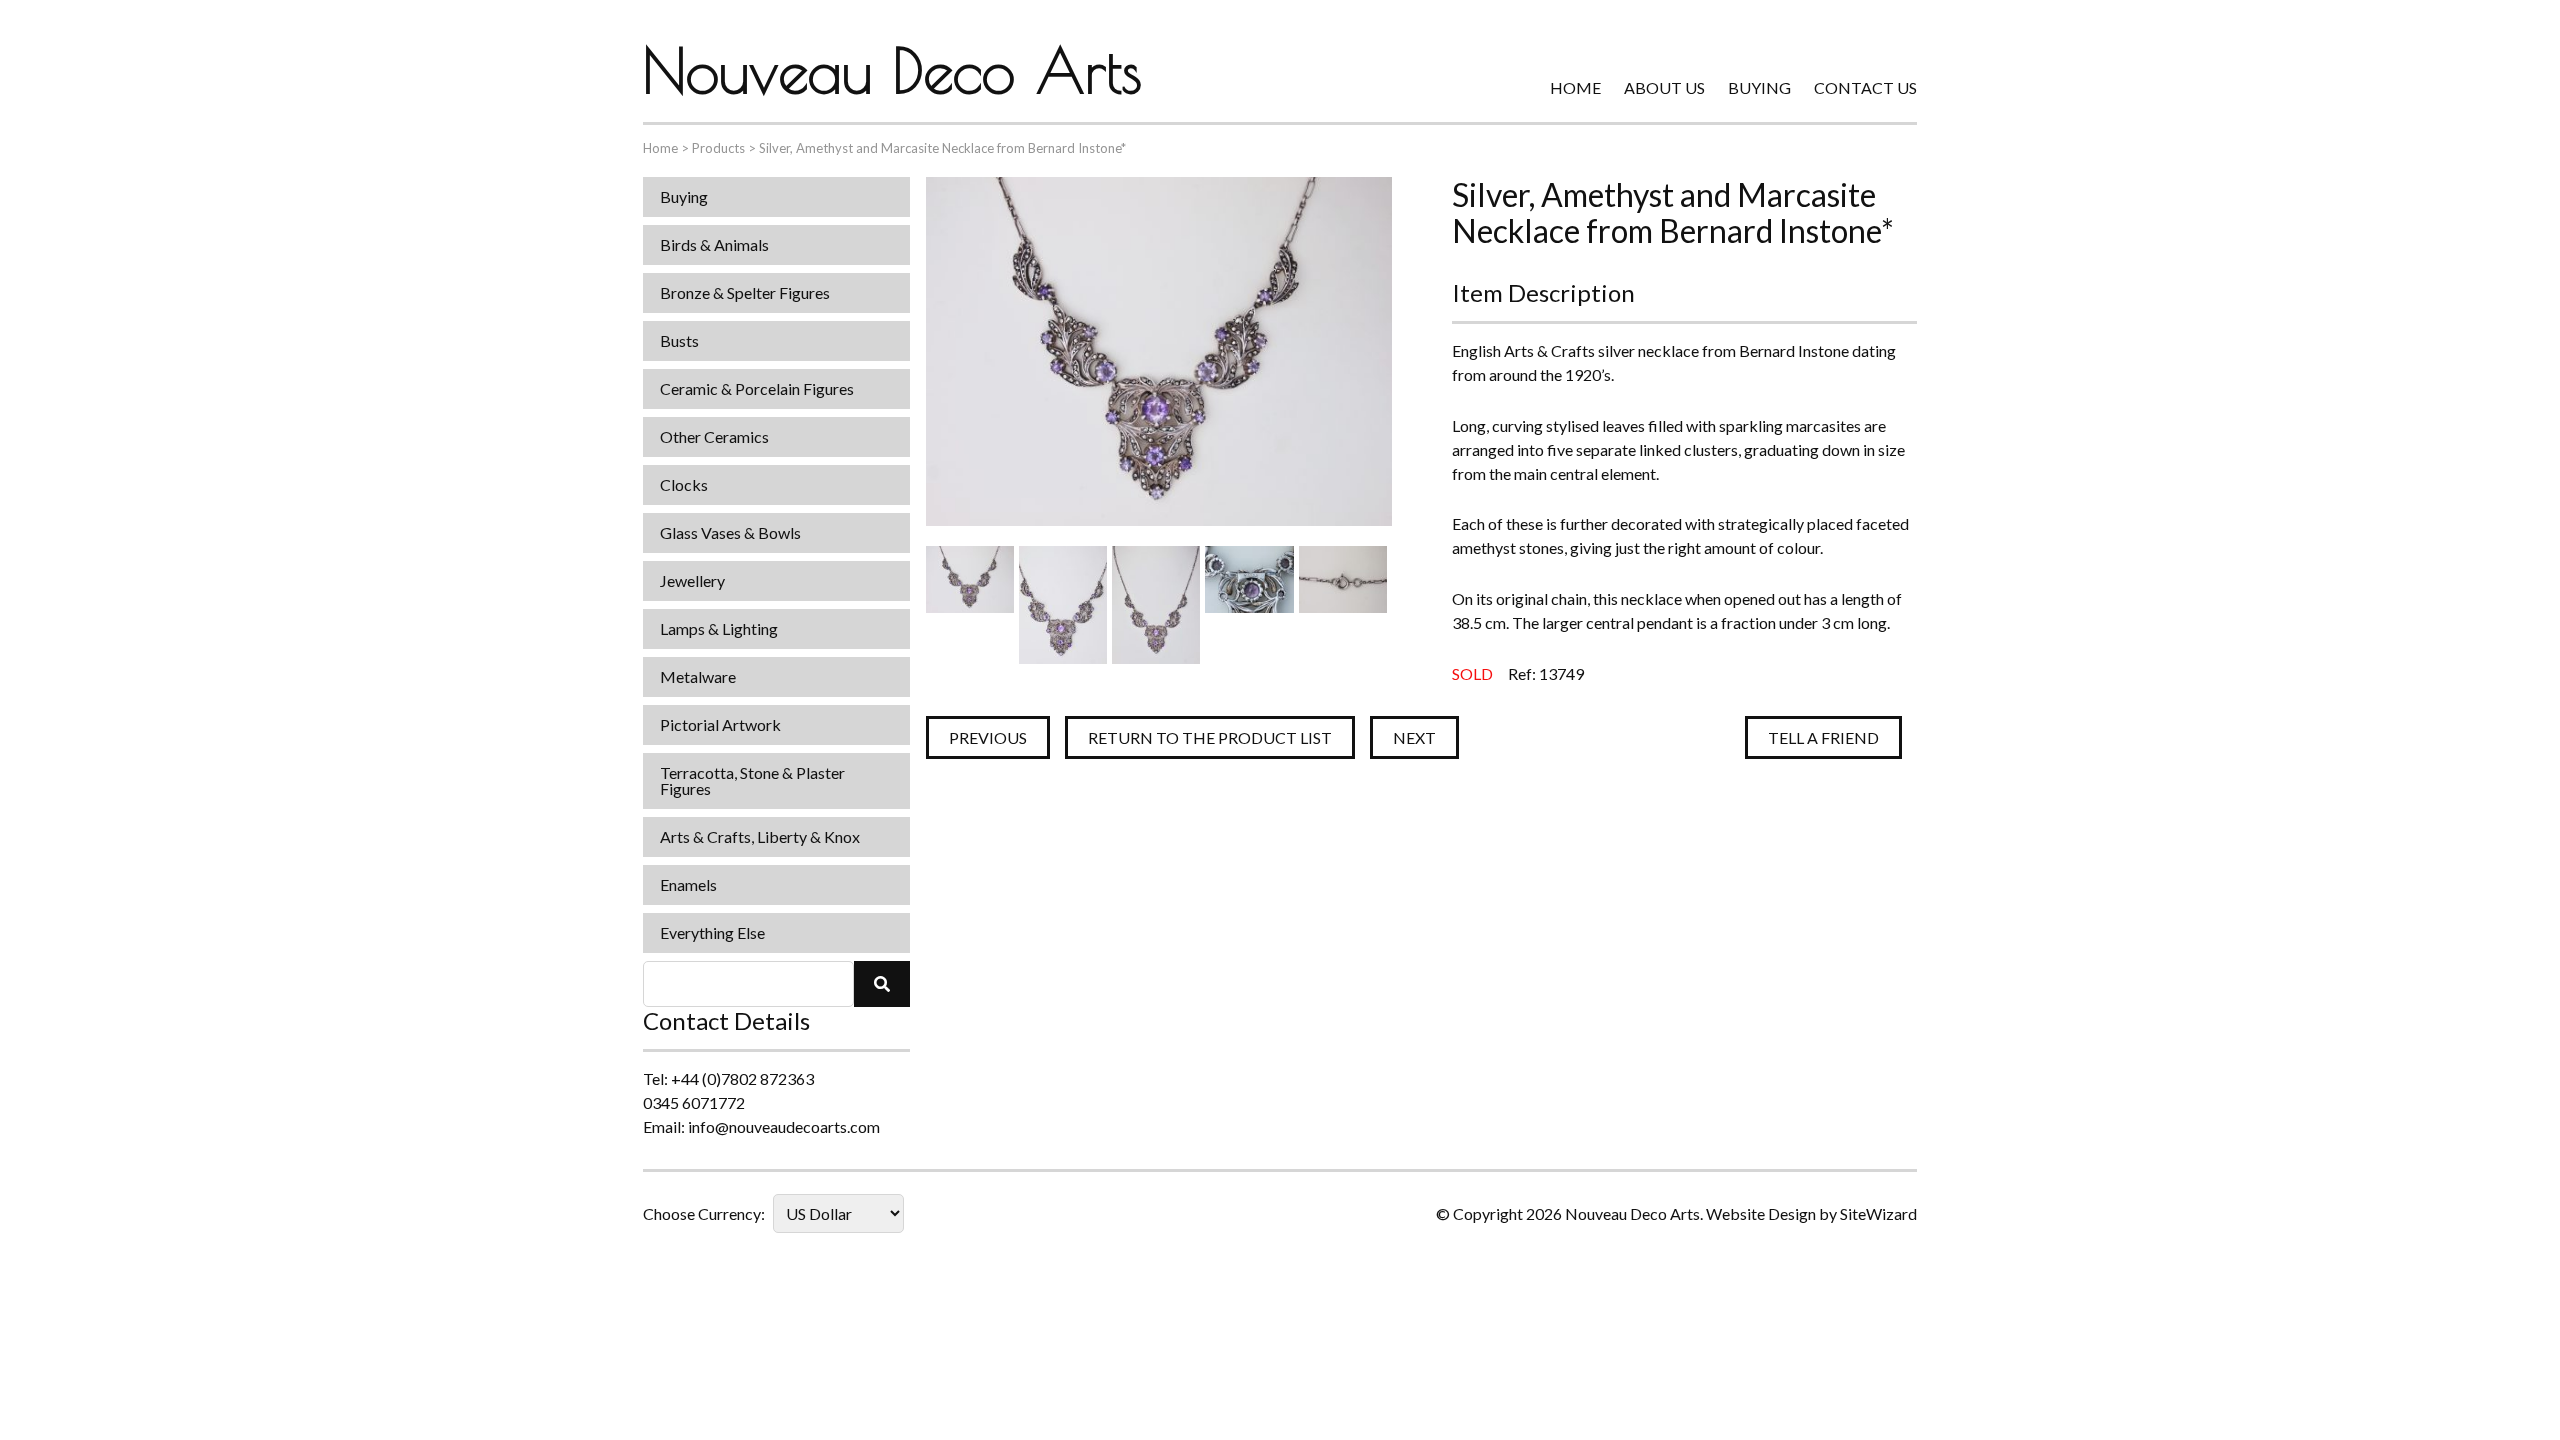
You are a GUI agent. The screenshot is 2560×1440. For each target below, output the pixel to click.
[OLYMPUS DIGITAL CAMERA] (970, 604)
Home (1575, 87)
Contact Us (1865, 87)
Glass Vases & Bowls (730, 532)
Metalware (698, 676)
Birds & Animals (714, 244)
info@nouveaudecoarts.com (784, 1126)
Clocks (684, 484)
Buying (1759, 87)
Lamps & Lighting (719, 628)
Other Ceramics (714, 436)
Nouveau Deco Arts (892, 70)
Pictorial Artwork (720, 724)
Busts (679, 340)
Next (1414, 737)
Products (718, 148)
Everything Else (712, 932)
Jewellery (692, 580)
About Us (1664, 87)
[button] (882, 984)
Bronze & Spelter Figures (745, 292)
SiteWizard (1878, 1213)
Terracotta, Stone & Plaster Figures (752, 780)
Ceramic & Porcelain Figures (757, 388)
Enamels (688, 884)
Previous (988, 737)
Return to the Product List (1210, 737)
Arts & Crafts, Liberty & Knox (760, 836)
